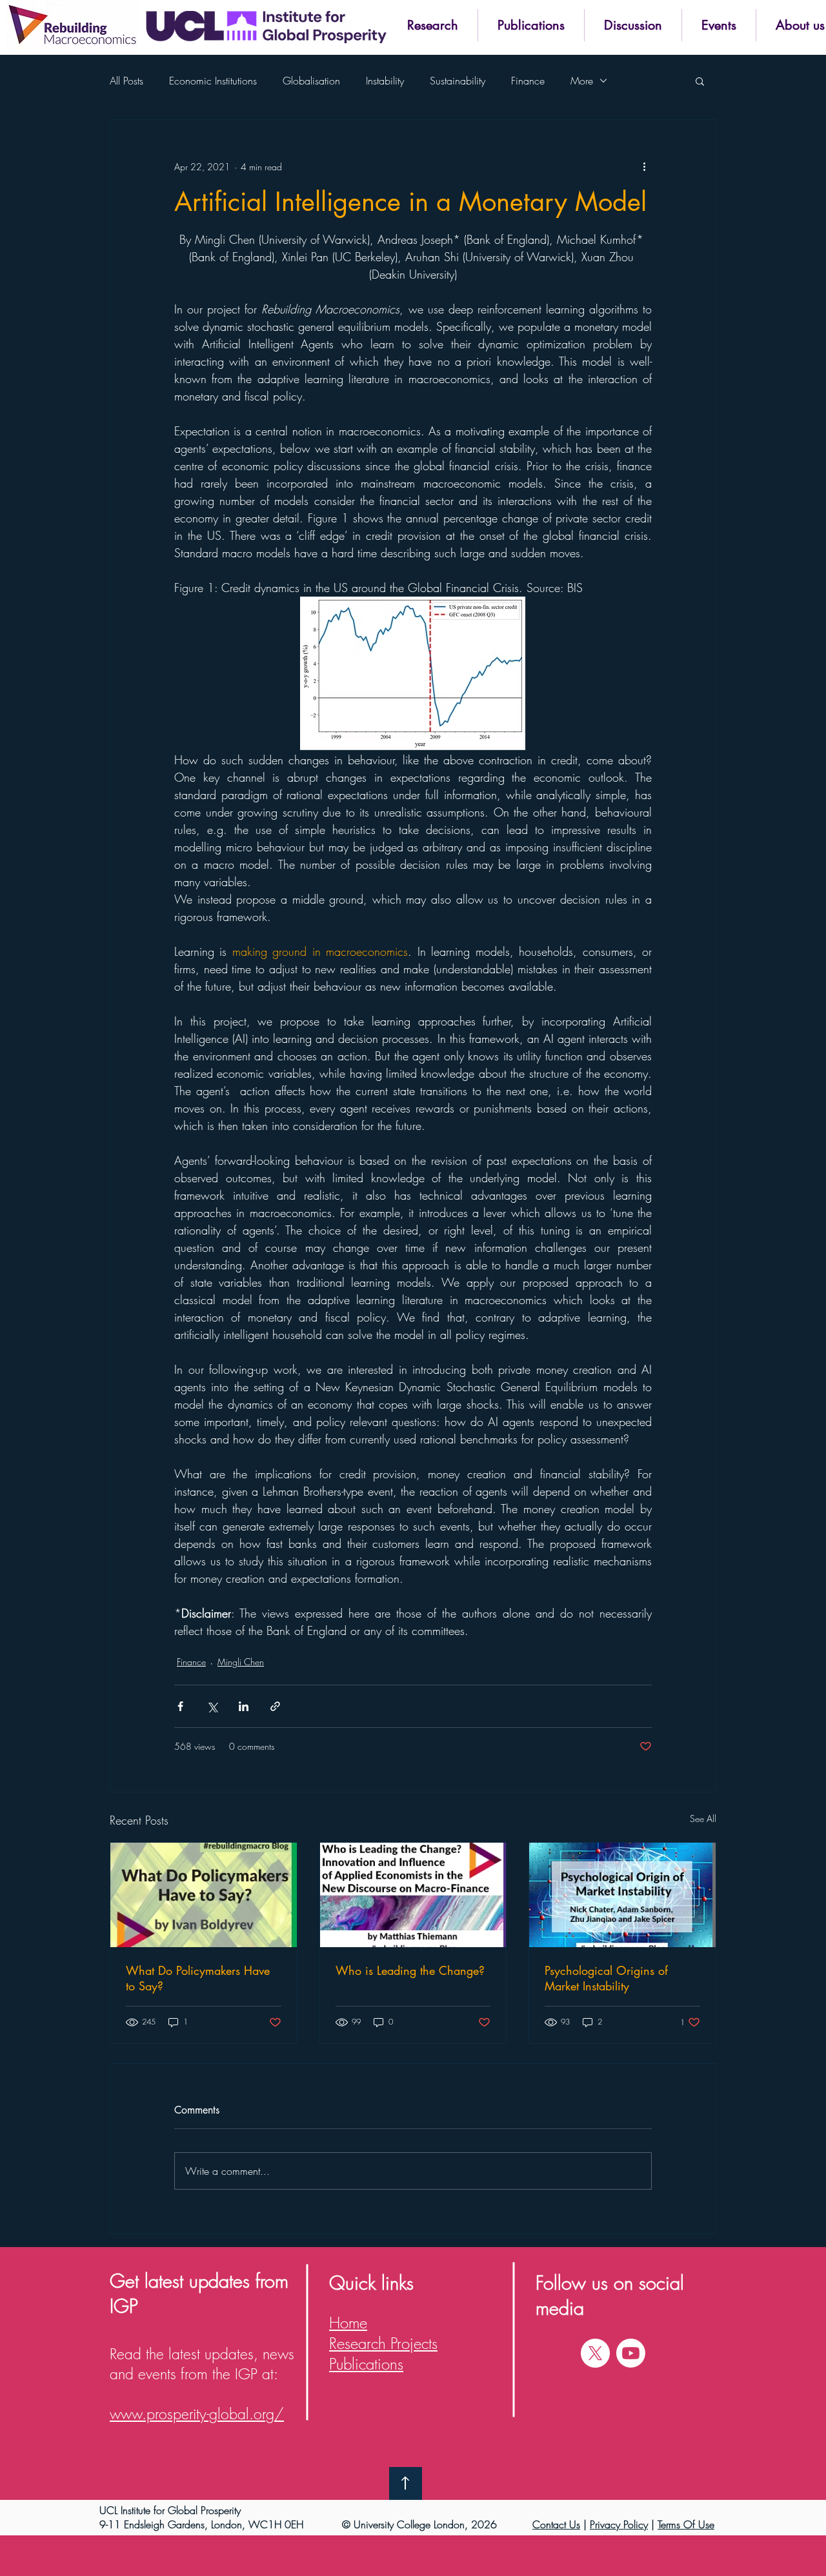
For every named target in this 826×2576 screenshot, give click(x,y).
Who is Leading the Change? (410, 1970)
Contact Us (556, 2524)
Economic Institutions (213, 81)
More (582, 81)
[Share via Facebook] (180, 1706)
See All (703, 1818)
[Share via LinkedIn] (244, 1706)
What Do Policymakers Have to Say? (198, 1978)
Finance (528, 81)
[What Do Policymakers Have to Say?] (204, 1895)
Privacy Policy (619, 2524)
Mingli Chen (241, 1662)
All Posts (126, 81)
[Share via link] (275, 1706)
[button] (432, 25)
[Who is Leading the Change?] (413, 1895)
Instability (385, 81)
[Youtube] (631, 2353)
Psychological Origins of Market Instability (606, 1978)
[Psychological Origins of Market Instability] (622, 1895)
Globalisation (311, 81)
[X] (595, 2353)
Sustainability (458, 81)
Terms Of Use (686, 2524)
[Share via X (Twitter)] (212, 1706)
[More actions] (644, 166)
